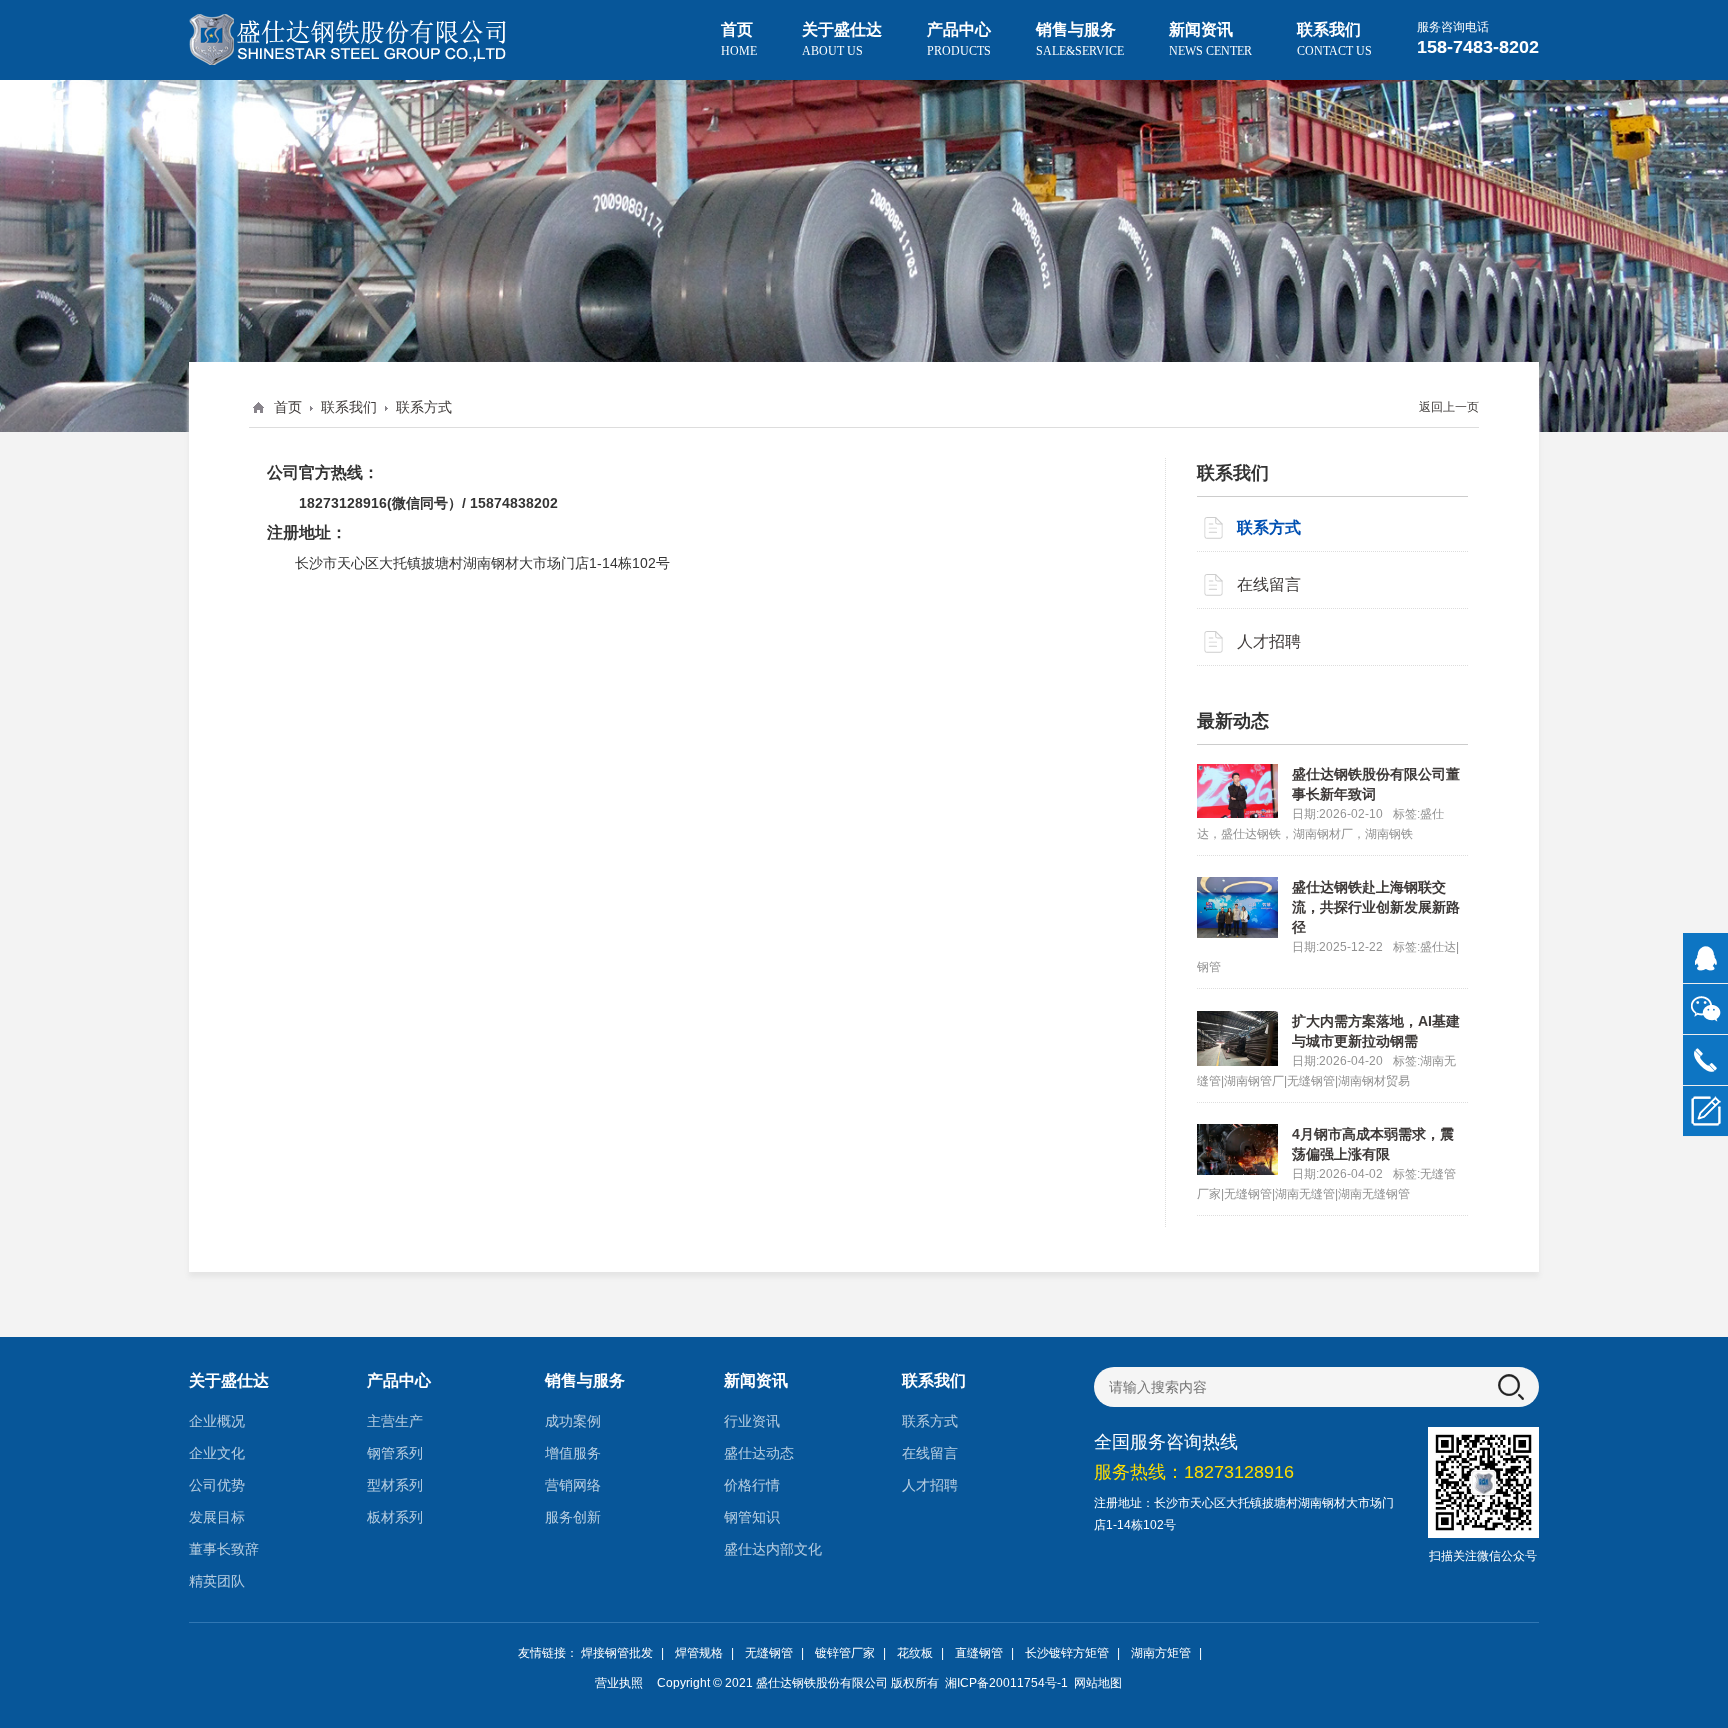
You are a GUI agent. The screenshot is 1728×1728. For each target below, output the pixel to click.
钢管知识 (752, 1517)
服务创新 (573, 1517)
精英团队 (217, 1581)
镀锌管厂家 (845, 1653)
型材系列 (395, 1485)
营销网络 (573, 1485)
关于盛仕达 (842, 39)
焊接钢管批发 (617, 1653)
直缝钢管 (979, 1653)
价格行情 (752, 1485)
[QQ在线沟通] (1705, 958)
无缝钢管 (769, 1653)
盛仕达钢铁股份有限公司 (822, 1683)
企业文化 (217, 1453)
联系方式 (424, 407)
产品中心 (959, 39)
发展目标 (217, 1517)
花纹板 (915, 1653)
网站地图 (1098, 1683)
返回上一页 (1449, 407)
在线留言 (1269, 584)
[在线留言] (1705, 1111)
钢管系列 (395, 1453)
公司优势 (217, 1485)
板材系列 (395, 1517)
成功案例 (573, 1421)
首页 (739, 39)
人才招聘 (1269, 641)
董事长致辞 (224, 1549)
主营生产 (395, 1421)
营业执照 (619, 1683)
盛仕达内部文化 (773, 1549)
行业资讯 (752, 1421)
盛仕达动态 (759, 1453)
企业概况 (217, 1421)
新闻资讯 (1210, 39)
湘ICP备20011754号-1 (1005, 1683)
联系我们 (1334, 39)
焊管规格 (699, 1653)
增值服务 (573, 1453)
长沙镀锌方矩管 (1067, 1653)
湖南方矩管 (1161, 1653)
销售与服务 (1080, 39)
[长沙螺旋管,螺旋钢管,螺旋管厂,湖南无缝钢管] (349, 40)
